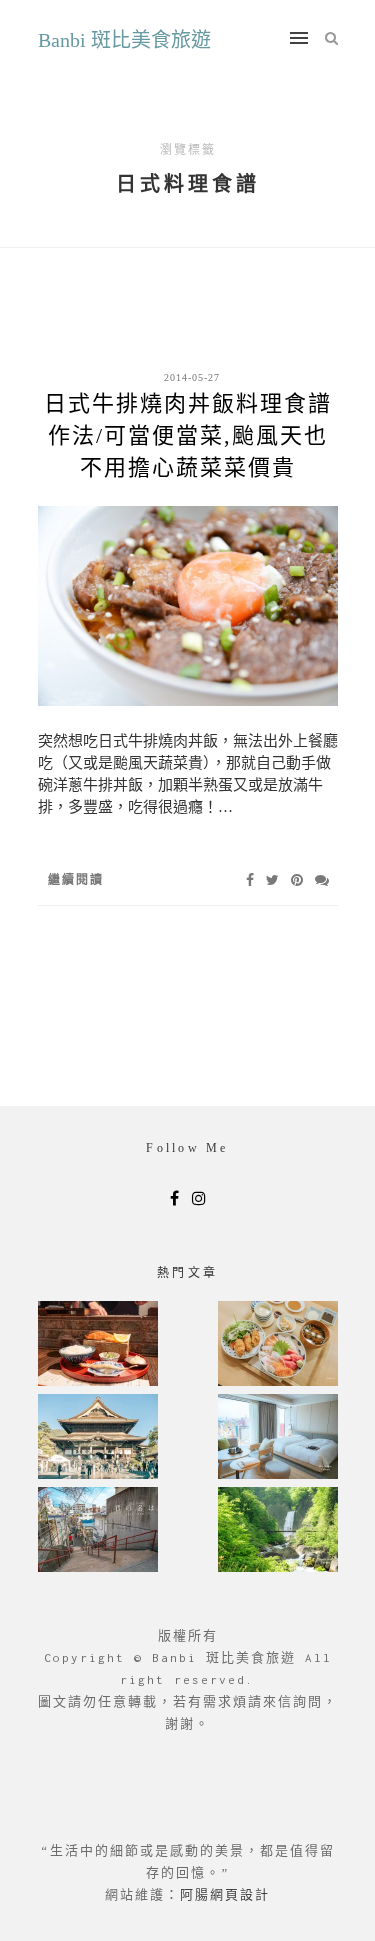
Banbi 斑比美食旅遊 (124, 40)
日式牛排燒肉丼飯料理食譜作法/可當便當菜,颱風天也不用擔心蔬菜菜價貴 (188, 435)
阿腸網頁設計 (225, 1894)
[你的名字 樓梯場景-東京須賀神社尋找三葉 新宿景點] (98, 1531)
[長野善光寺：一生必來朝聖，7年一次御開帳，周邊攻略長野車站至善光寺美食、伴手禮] (98, 1438)
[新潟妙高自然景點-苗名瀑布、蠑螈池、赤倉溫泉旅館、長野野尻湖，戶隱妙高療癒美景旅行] (278, 1531)
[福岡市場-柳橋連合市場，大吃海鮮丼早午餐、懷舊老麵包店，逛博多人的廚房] (278, 1345)
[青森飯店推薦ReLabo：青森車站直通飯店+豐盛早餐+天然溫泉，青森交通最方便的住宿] (278, 1438)
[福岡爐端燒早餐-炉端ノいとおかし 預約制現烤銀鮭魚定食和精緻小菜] (98, 1345)
